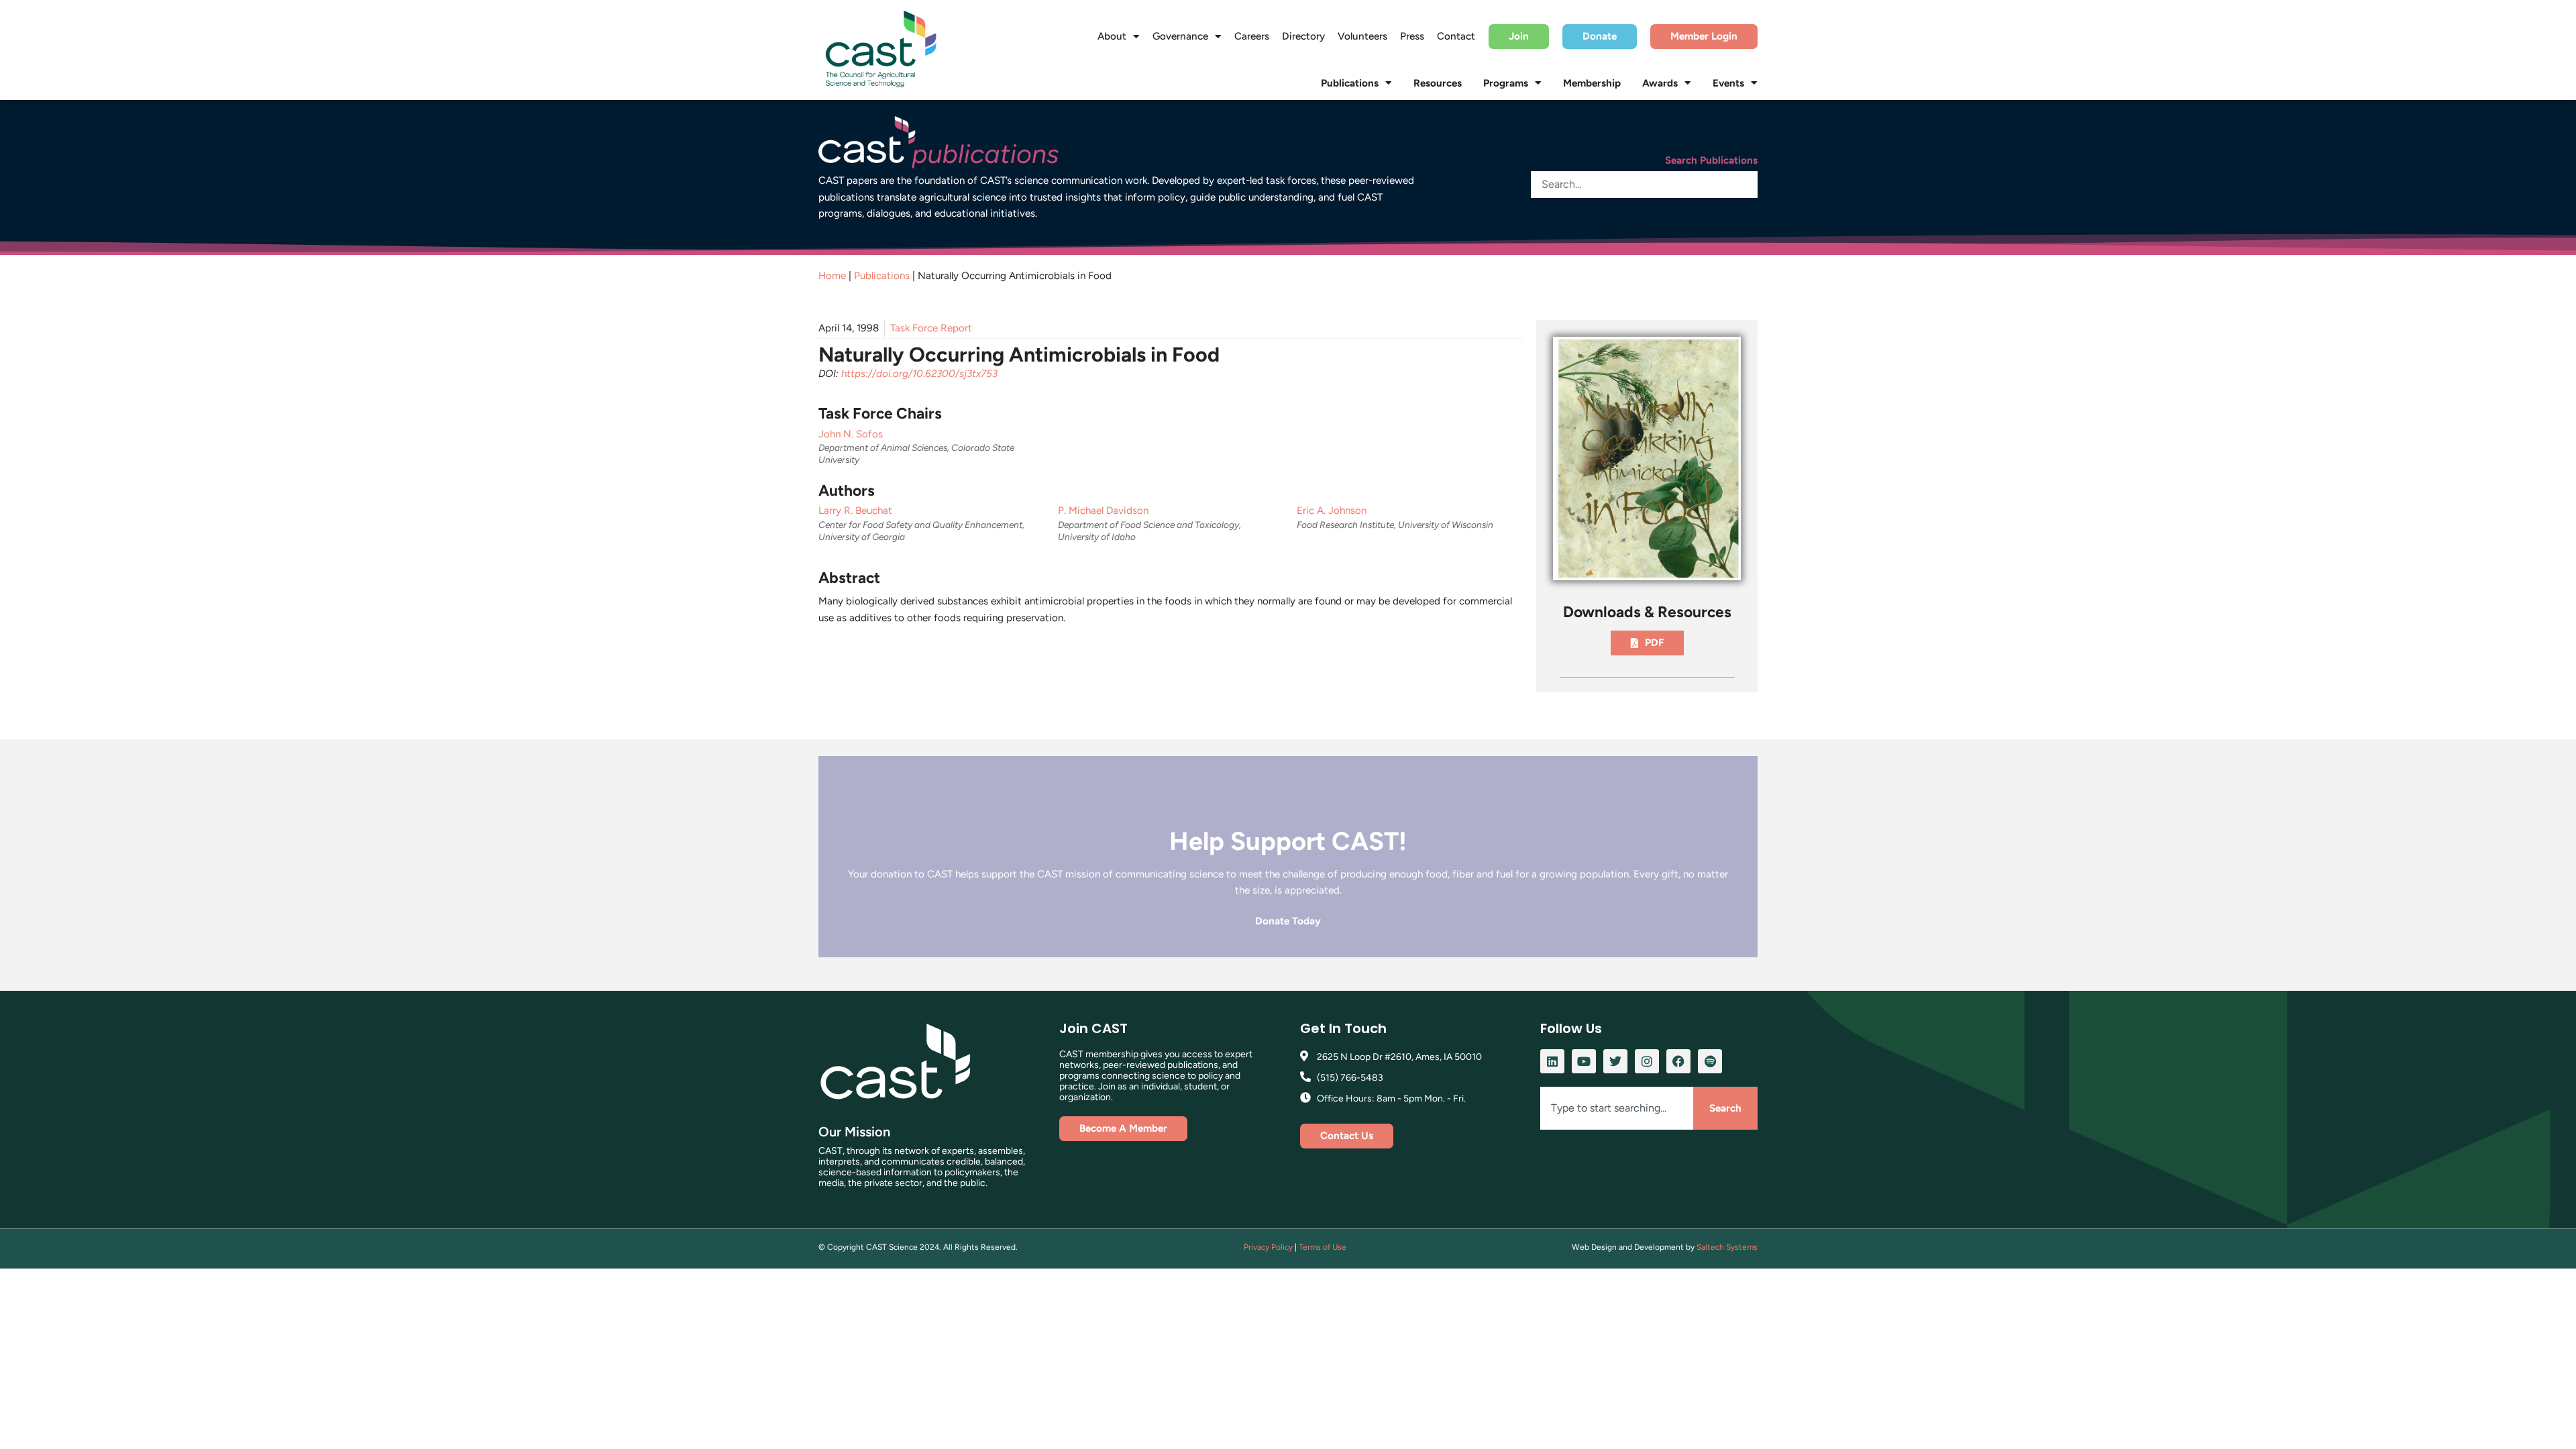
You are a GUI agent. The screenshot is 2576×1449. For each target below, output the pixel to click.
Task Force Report (931, 328)
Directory (1303, 36)
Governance (1180, 36)
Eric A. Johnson (1332, 511)
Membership (1592, 83)
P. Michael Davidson (1103, 511)
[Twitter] (1615, 1061)
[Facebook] (1678, 1061)
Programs (1506, 83)
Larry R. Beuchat (855, 511)
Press (1412, 36)
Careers (1252, 36)
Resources (1438, 83)
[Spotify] (1710, 1061)
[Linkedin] (1552, 1061)
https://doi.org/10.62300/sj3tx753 (919, 374)
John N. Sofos (851, 434)
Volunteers (1362, 36)
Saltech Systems (1727, 1247)
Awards (1660, 83)
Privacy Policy (1268, 1247)
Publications (1350, 83)
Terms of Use (1323, 1247)
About (1112, 36)
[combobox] (1617, 1109)
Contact (1456, 36)
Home (832, 276)
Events (1728, 83)
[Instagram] (1647, 1061)
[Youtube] (1584, 1061)
